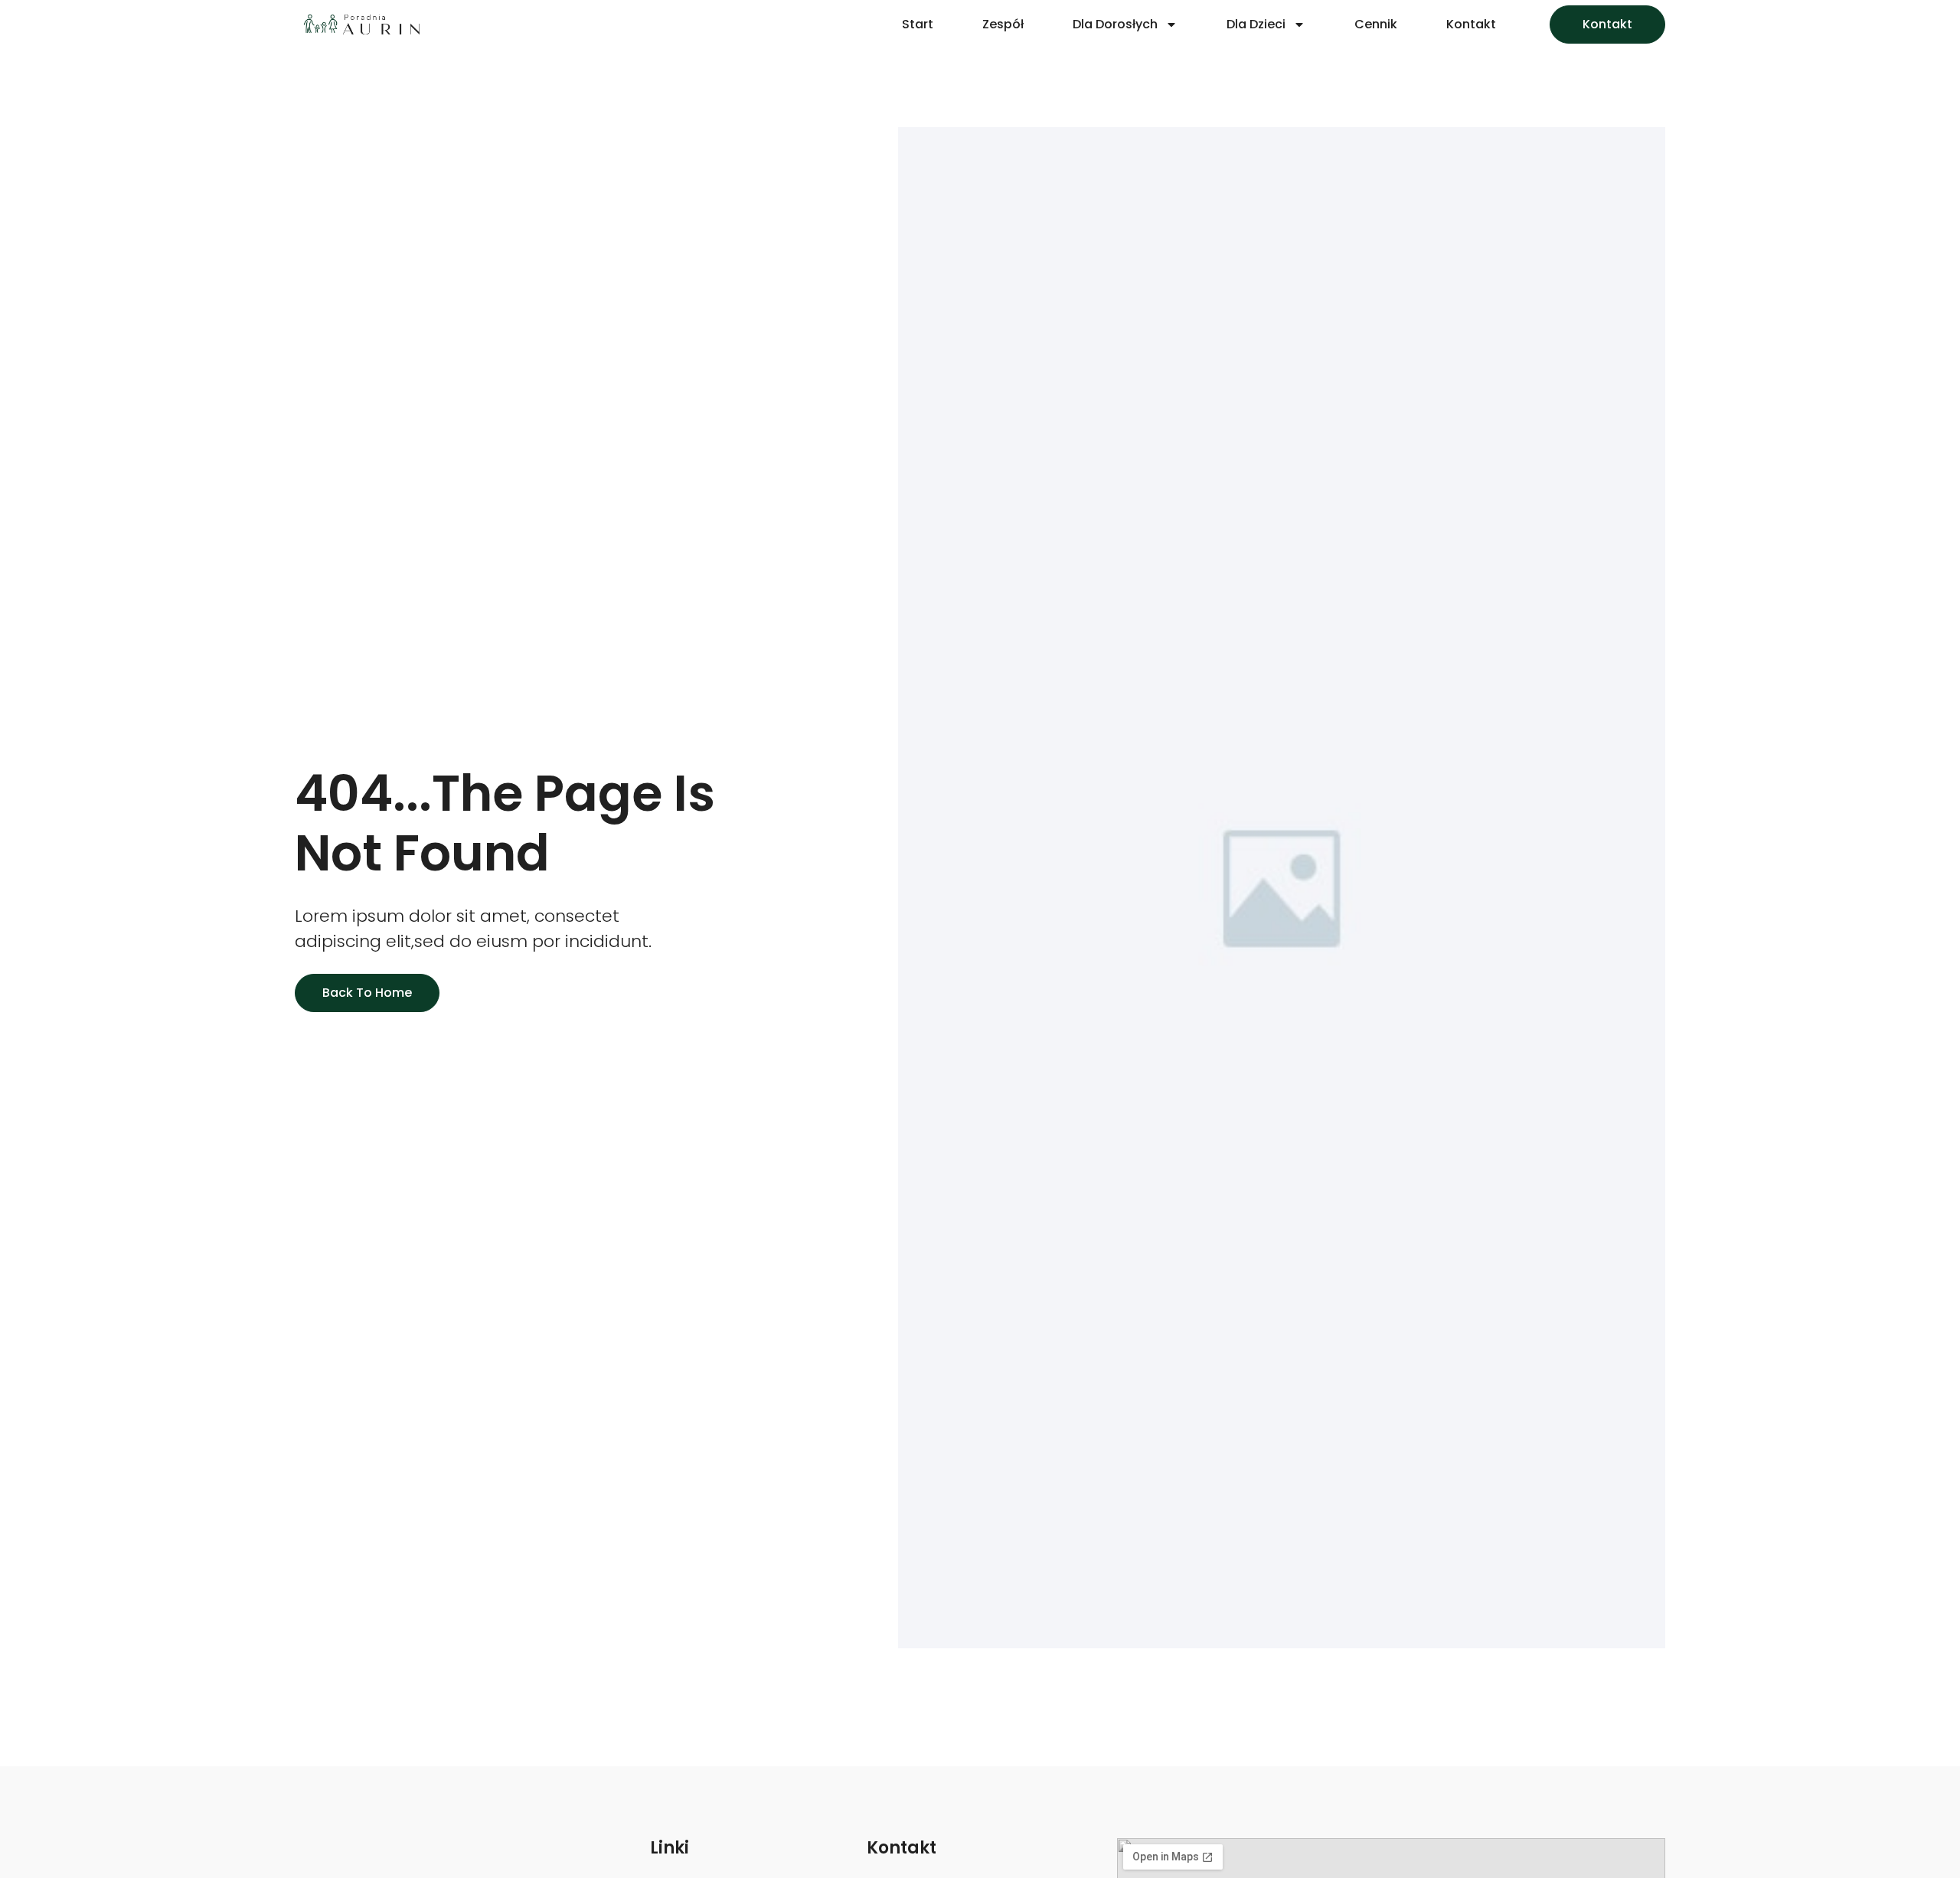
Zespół (1003, 24)
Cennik (1376, 24)
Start (918, 24)
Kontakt (1471, 24)
